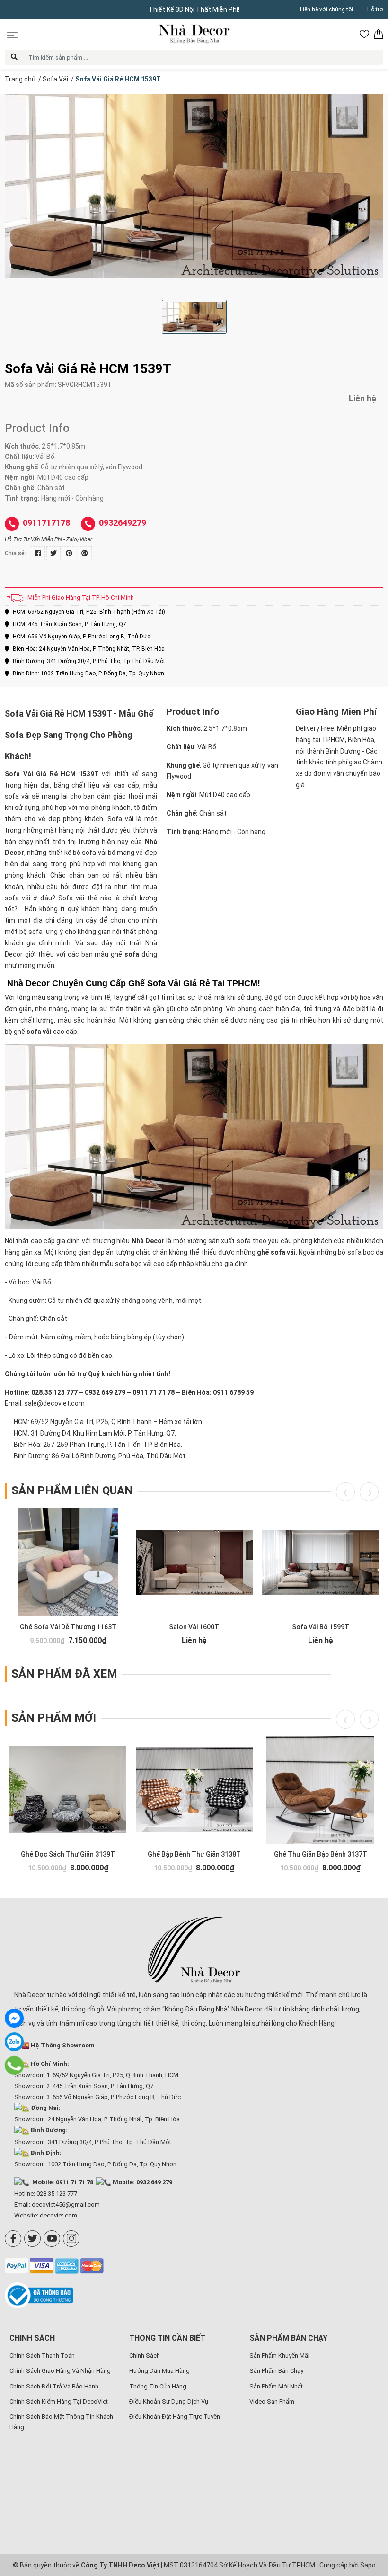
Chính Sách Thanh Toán (42, 2356)
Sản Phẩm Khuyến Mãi (279, 2356)
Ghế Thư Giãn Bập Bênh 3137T (321, 1854)
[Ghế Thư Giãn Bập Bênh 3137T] (321, 1790)
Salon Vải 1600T (194, 1627)
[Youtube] (52, 2239)
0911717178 (46, 523)
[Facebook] (13, 2239)
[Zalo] (14, 2042)
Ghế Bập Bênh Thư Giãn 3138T (194, 1854)
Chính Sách (145, 2356)
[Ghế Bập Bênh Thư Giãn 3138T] (194, 1790)
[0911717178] (14, 2065)
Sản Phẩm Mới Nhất (276, 2386)
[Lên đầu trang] (367, 2507)
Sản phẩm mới (54, 1718)
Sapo (368, 2565)
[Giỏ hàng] (379, 34)
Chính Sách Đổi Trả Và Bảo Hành (54, 2386)
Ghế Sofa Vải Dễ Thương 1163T (68, 1627)
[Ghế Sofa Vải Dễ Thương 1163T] (68, 1562)
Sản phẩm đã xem (64, 1674)
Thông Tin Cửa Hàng (158, 2386)
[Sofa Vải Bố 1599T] (321, 1562)
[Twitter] (32, 2239)
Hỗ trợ (375, 9)
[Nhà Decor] (194, 1950)
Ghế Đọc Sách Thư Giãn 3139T (68, 1854)
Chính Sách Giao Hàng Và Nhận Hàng (60, 2371)
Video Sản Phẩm (272, 2401)
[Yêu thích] (364, 34)
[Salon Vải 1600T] (194, 1562)
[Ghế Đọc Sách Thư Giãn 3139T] (68, 1790)
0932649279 (123, 523)
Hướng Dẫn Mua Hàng (159, 2371)
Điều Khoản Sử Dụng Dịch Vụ (169, 2401)
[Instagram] (71, 2239)
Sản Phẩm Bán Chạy (276, 2371)
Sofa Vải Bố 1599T (321, 1627)
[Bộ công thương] (41, 2295)
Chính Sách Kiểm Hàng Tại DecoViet (59, 2401)
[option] (194, 186)
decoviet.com (58, 2215)
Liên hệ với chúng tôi (326, 9)
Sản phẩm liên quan (72, 1490)
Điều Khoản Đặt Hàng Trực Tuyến (175, 2417)
